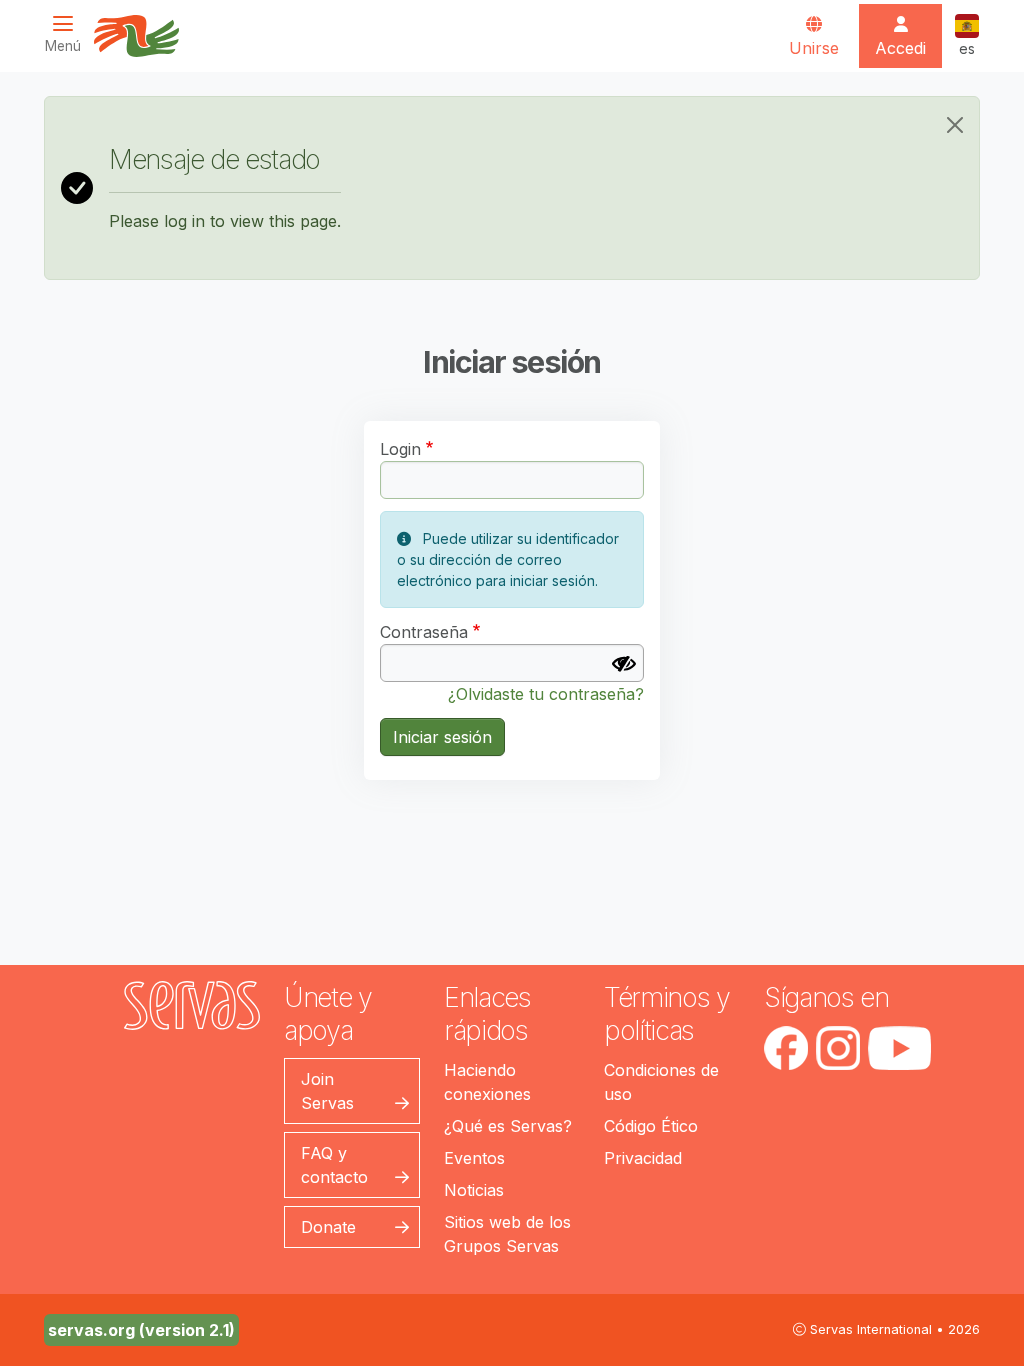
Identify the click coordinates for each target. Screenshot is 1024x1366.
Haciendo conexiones (487, 1082)
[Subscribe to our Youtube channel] (899, 1048)
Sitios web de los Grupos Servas (507, 1234)
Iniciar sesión (442, 737)
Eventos (474, 1158)
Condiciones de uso (661, 1082)
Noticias (474, 1190)
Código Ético (651, 1126)
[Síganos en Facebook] (786, 1048)
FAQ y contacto (334, 1165)
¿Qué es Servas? (508, 1126)
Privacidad (643, 1158)
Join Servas (327, 1091)
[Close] (955, 125)
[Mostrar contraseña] (624, 664)
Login (400, 449)
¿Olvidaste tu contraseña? (546, 694)
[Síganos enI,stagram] (838, 1048)
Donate (328, 1227)
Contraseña (424, 632)
